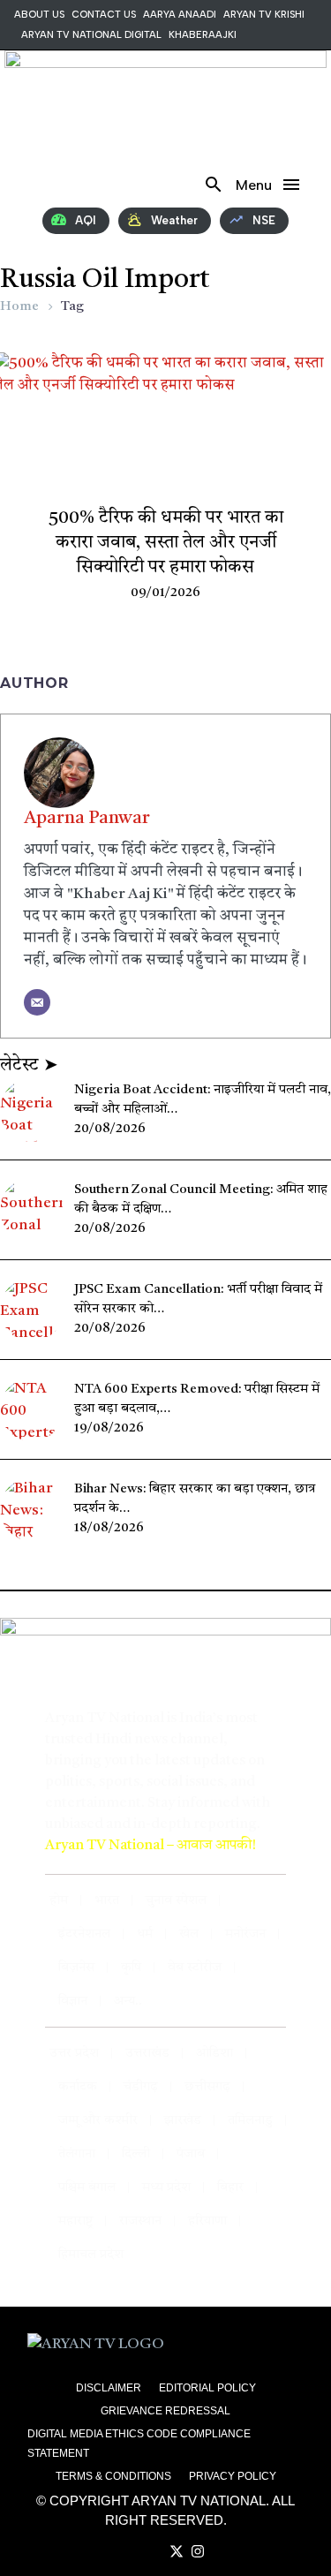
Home (19, 307)
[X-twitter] (90, 185)
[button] (214, 185)
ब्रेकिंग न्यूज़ (166, 483)
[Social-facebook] (65, 185)
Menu (291, 185)
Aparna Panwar (87, 819)
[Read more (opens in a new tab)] (163, 185)
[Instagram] (115, 185)
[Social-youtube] (41, 185)
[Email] (37, 1002)
